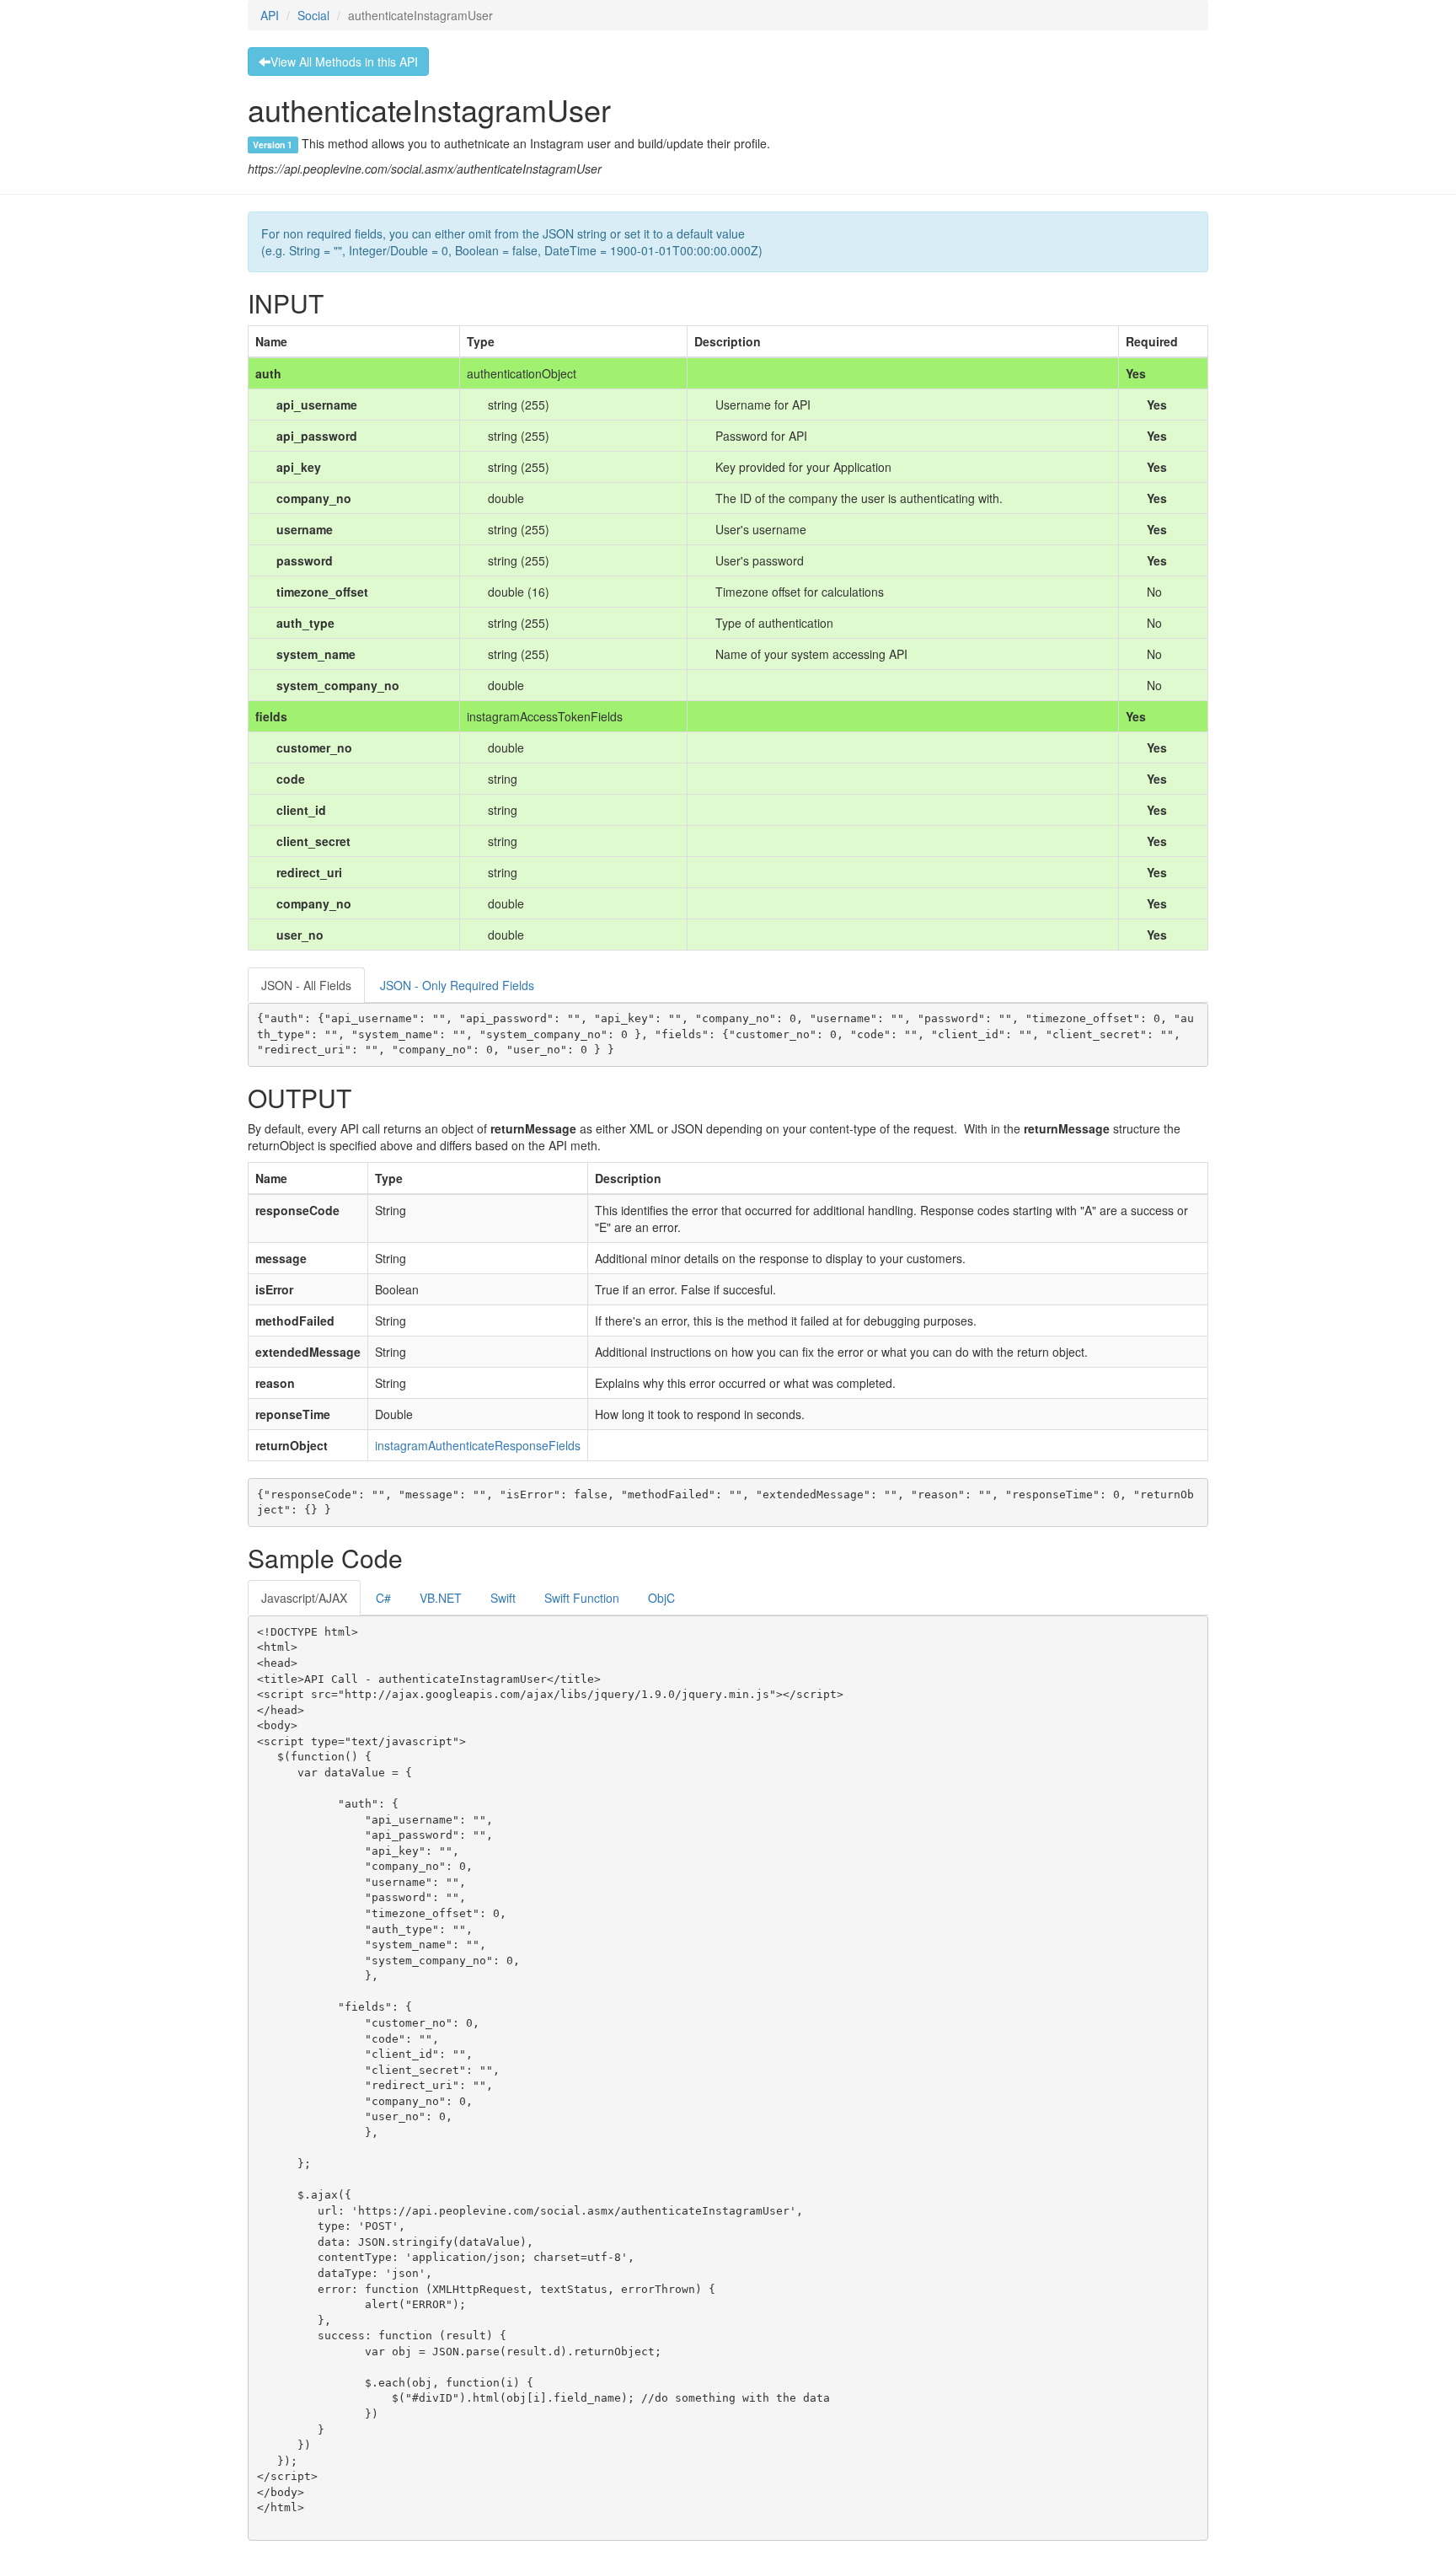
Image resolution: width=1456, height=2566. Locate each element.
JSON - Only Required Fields (457, 985)
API (270, 15)
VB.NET (441, 1598)
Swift (503, 1598)
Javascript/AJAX (304, 1598)
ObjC (661, 1598)
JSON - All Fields (306, 985)
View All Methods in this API (344, 62)
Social (313, 15)
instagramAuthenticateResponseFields (478, 1445)
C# (383, 1598)
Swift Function (582, 1598)
